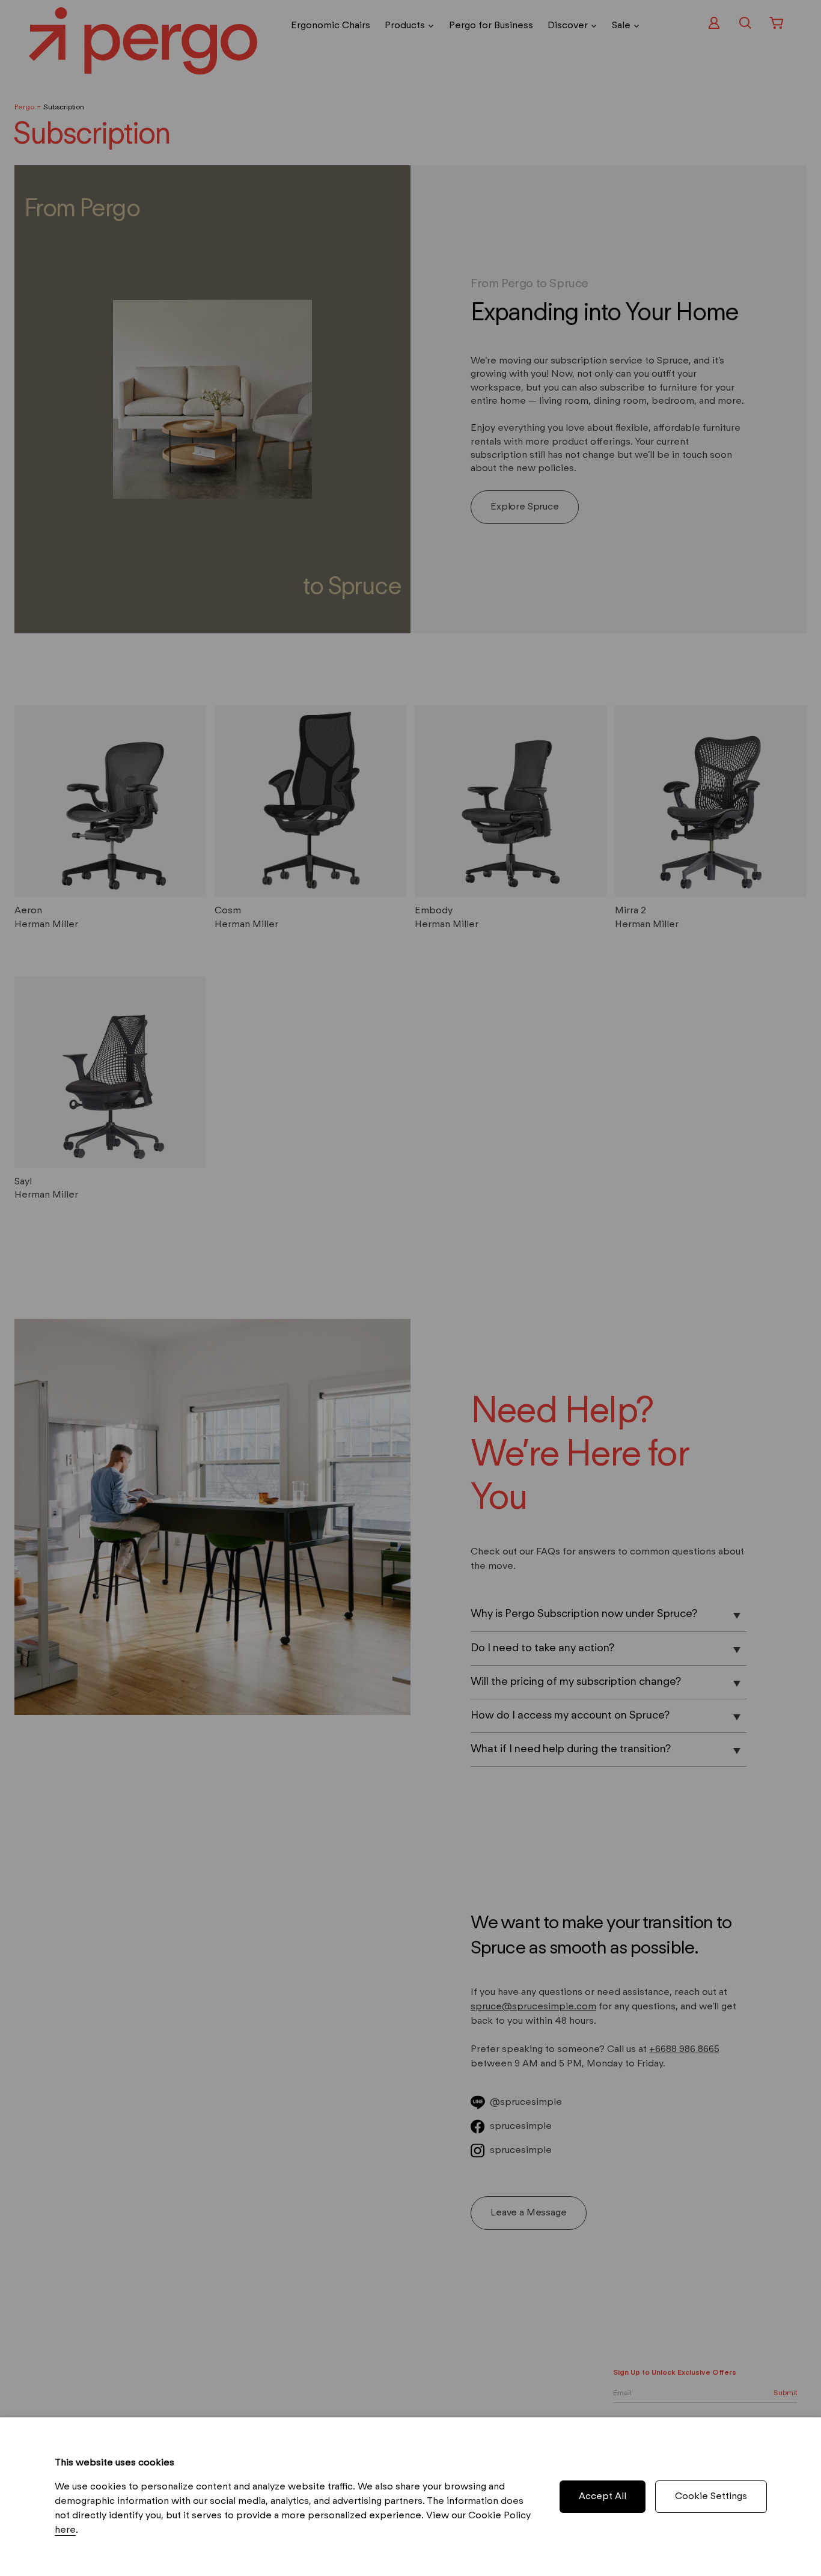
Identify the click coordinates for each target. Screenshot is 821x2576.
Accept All (603, 2497)
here (65, 2530)
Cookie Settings (711, 2497)
